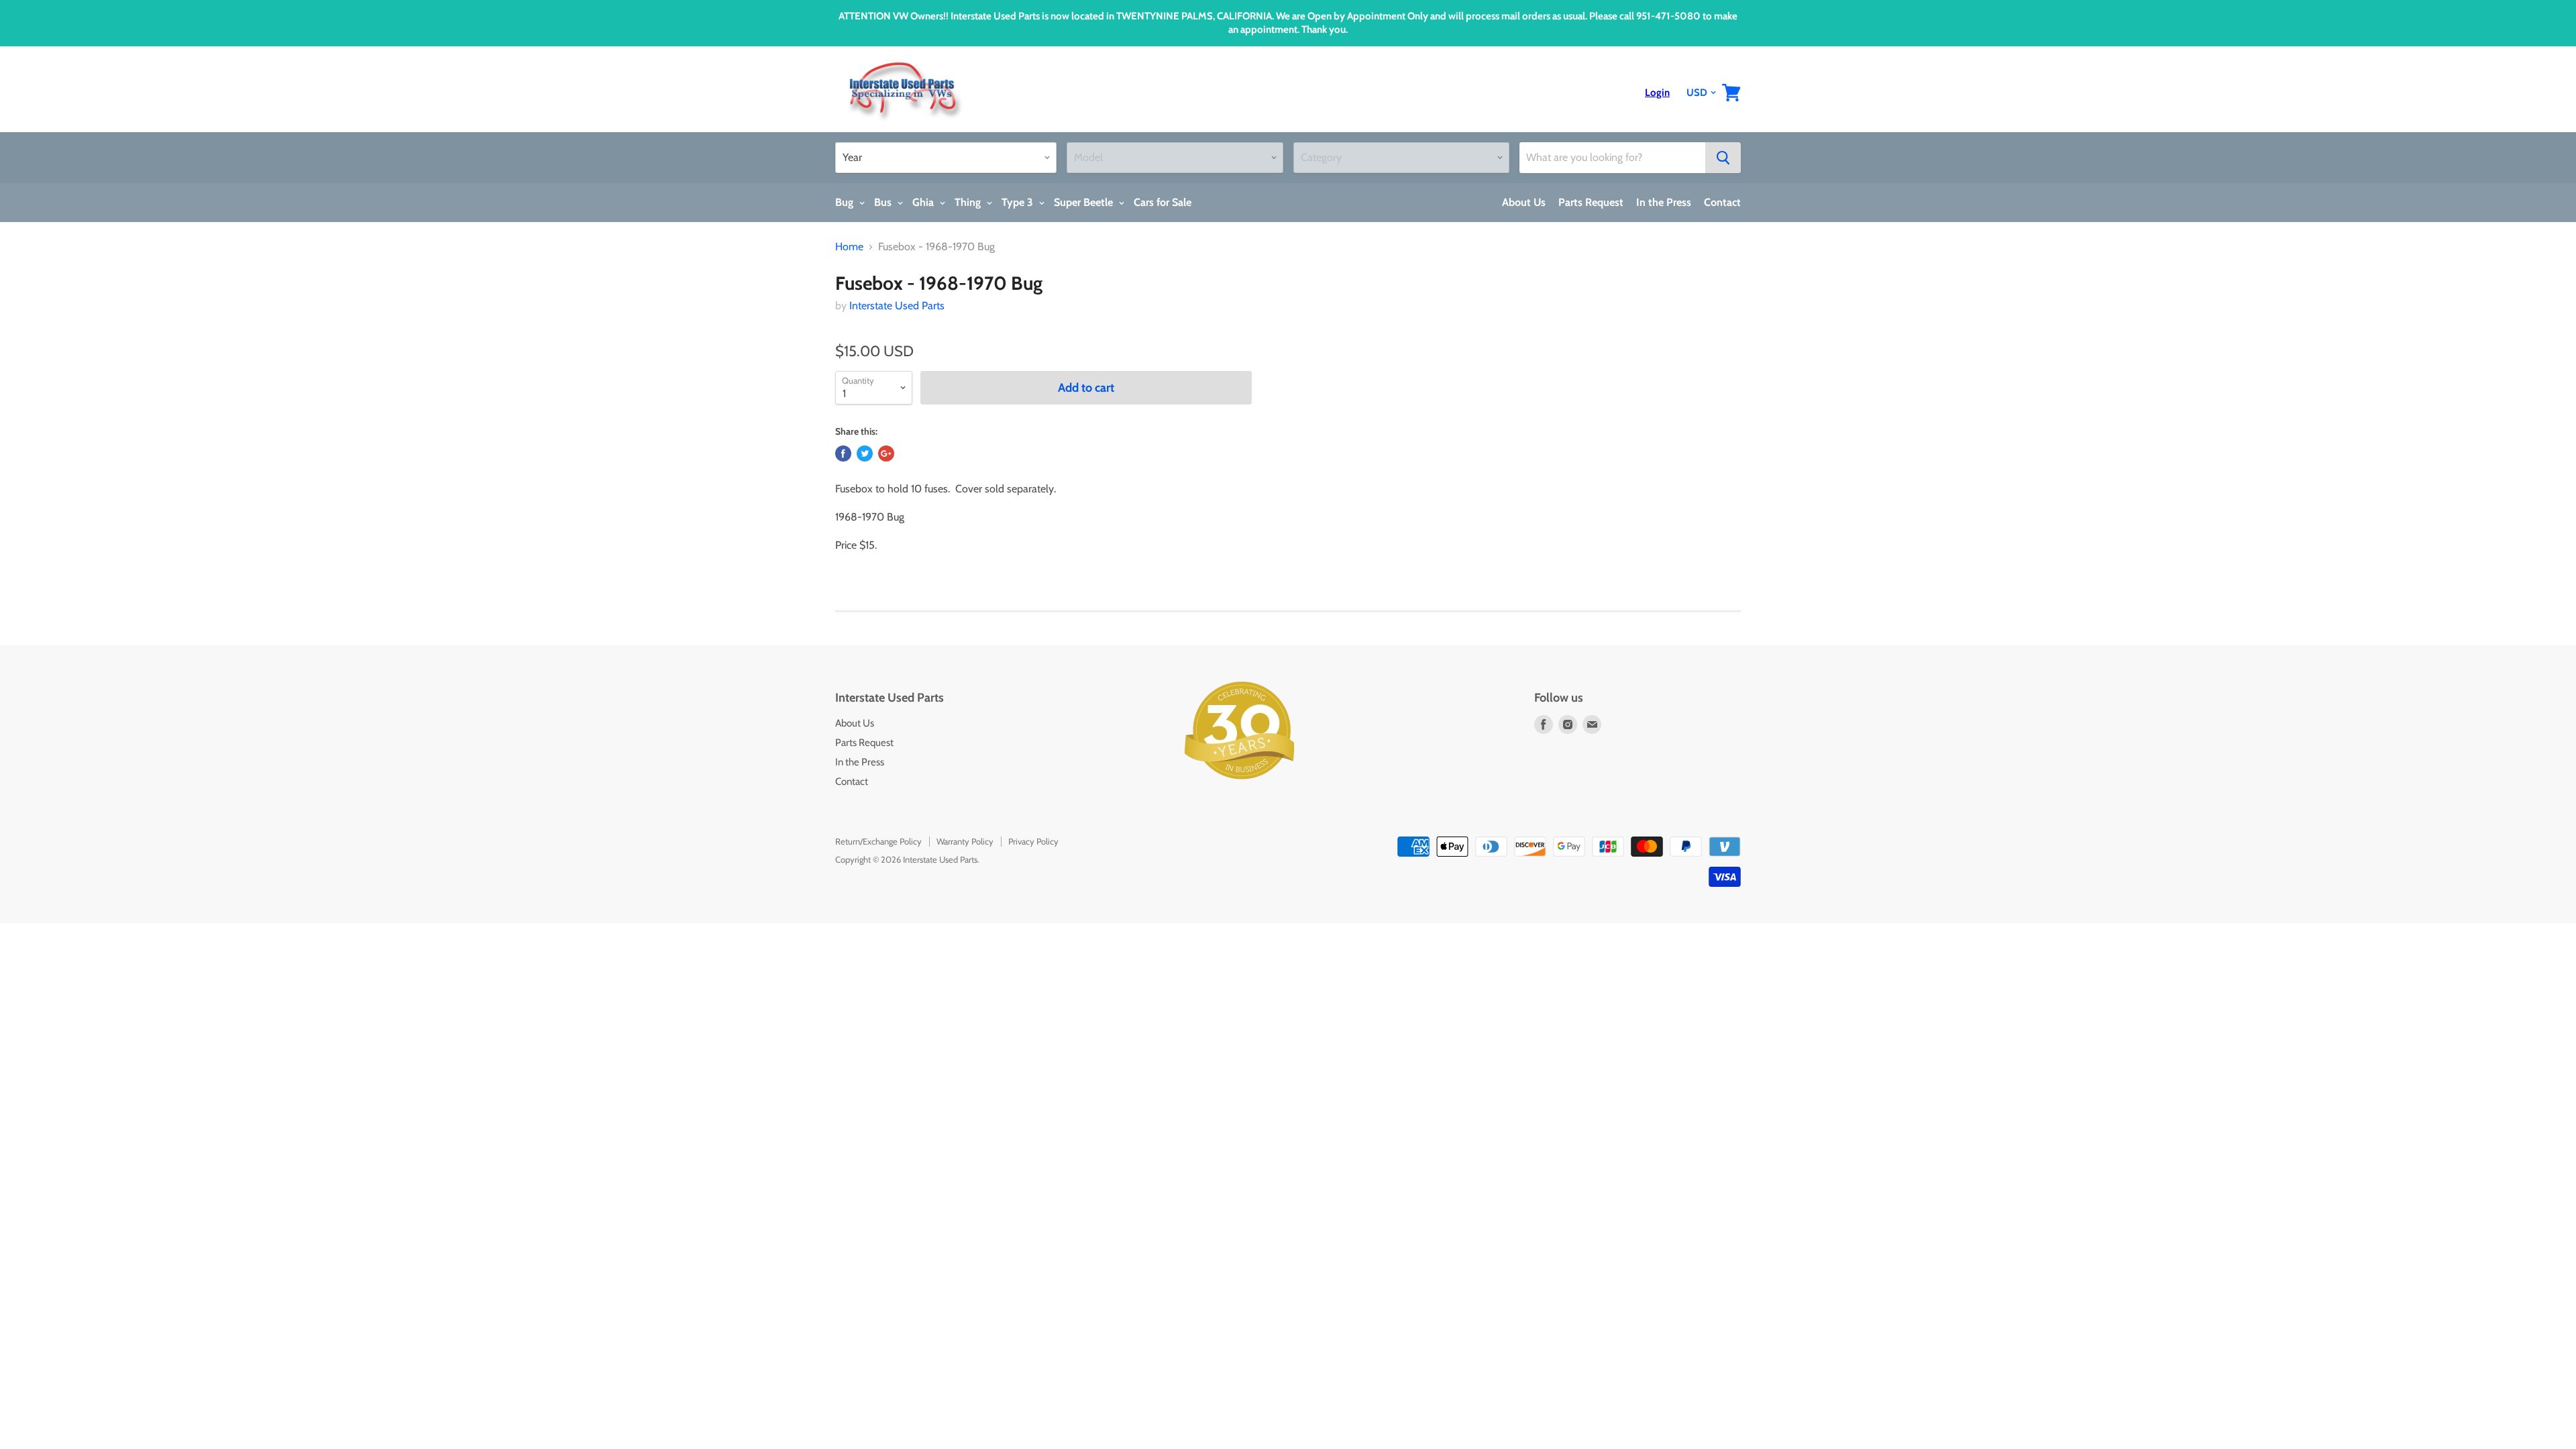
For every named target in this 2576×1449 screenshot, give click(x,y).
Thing (969, 202)
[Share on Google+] (886, 453)
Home (849, 247)
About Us (1524, 202)
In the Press (1664, 202)
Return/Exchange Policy (878, 841)
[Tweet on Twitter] (865, 453)
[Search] (1723, 158)
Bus (884, 202)
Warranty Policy (965, 841)
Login (1657, 93)
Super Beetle (1085, 202)
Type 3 (1019, 202)
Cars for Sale (1163, 202)
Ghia (924, 202)
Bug (846, 202)
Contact (1722, 202)
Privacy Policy (1033, 841)
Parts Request (1591, 202)
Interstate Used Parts (897, 306)
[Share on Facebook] (843, 453)
